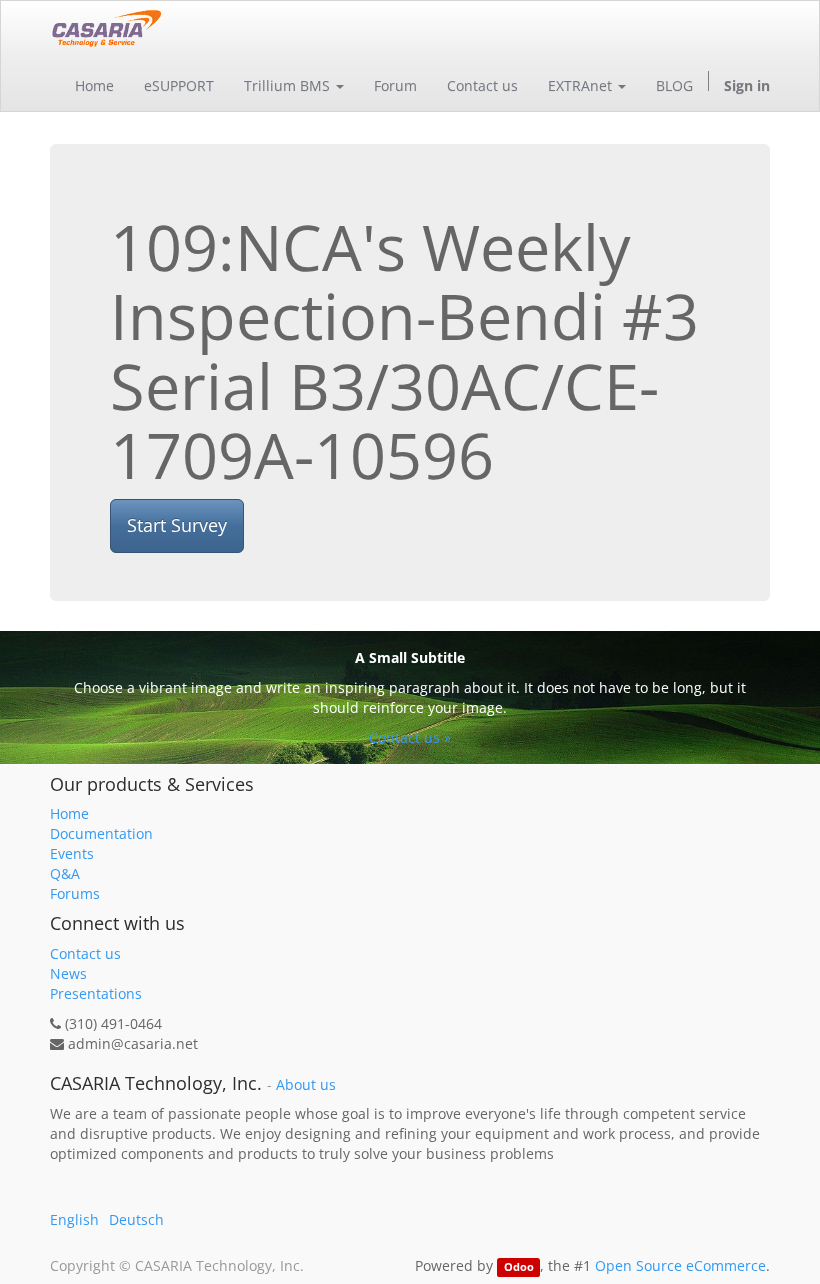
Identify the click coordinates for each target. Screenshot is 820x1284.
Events (72, 853)
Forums (75, 893)
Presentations (96, 993)
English (74, 1219)
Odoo (519, 1267)
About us (306, 1085)
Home (69, 813)
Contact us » (410, 737)
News (68, 973)
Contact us (85, 953)
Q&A (65, 873)
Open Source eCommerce (680, 1265)
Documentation (101, 833)
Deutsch (136, 1219)
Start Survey (177, 525)
